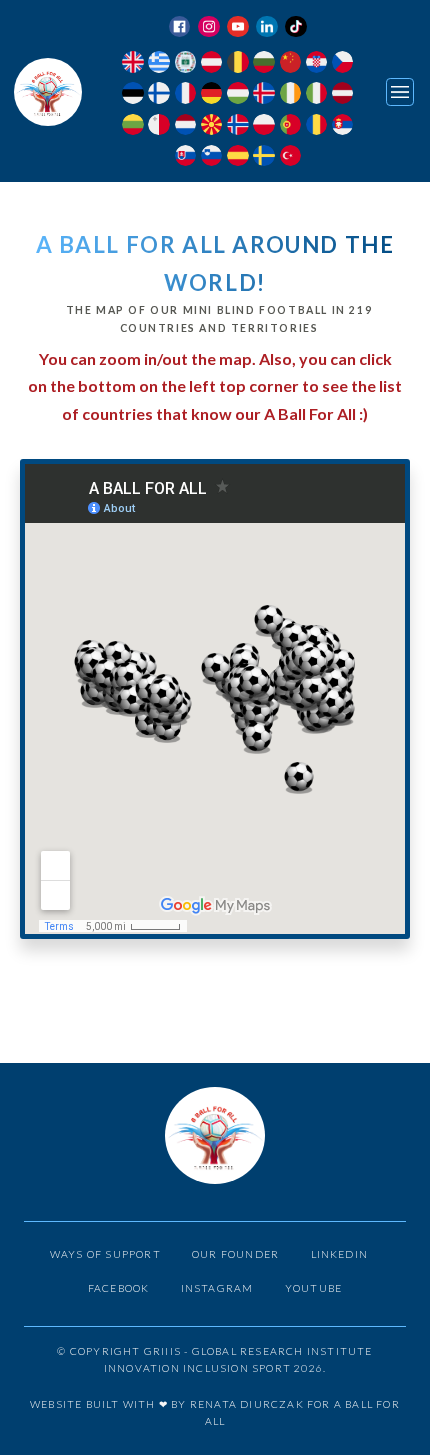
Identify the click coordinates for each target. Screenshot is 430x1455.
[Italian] (316, 95)
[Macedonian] (211, 127)
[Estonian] (132, 95)
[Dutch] (185, 127)
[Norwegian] (237, 127)
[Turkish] (290, 158)
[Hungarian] (237, 95)
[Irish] (290, 95)
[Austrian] (211, 64)
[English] (132, 64)
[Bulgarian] (263, 64)
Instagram (217, 1288)
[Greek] (158, 64)
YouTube (313, 1288)
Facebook (119, 1288)
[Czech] (342, 64)
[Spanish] (237, 158)
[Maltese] (158, 127)
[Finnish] (158, 95)
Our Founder (235, 1254)
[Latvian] (342, 95)
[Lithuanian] (132, 127)
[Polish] (263, 127)
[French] (185, 95)
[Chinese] (290, 64)
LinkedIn (340, 1254)
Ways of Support (105, 1254)
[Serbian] (342, 127)
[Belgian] (237, 64)
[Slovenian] (211, 158)
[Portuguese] (290, 127)
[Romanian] (316, 127)
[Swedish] (263, 158)
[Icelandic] (263, 95)
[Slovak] (185, 158)
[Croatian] (316, 64)
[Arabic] (185, 64)
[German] (211, 95)
